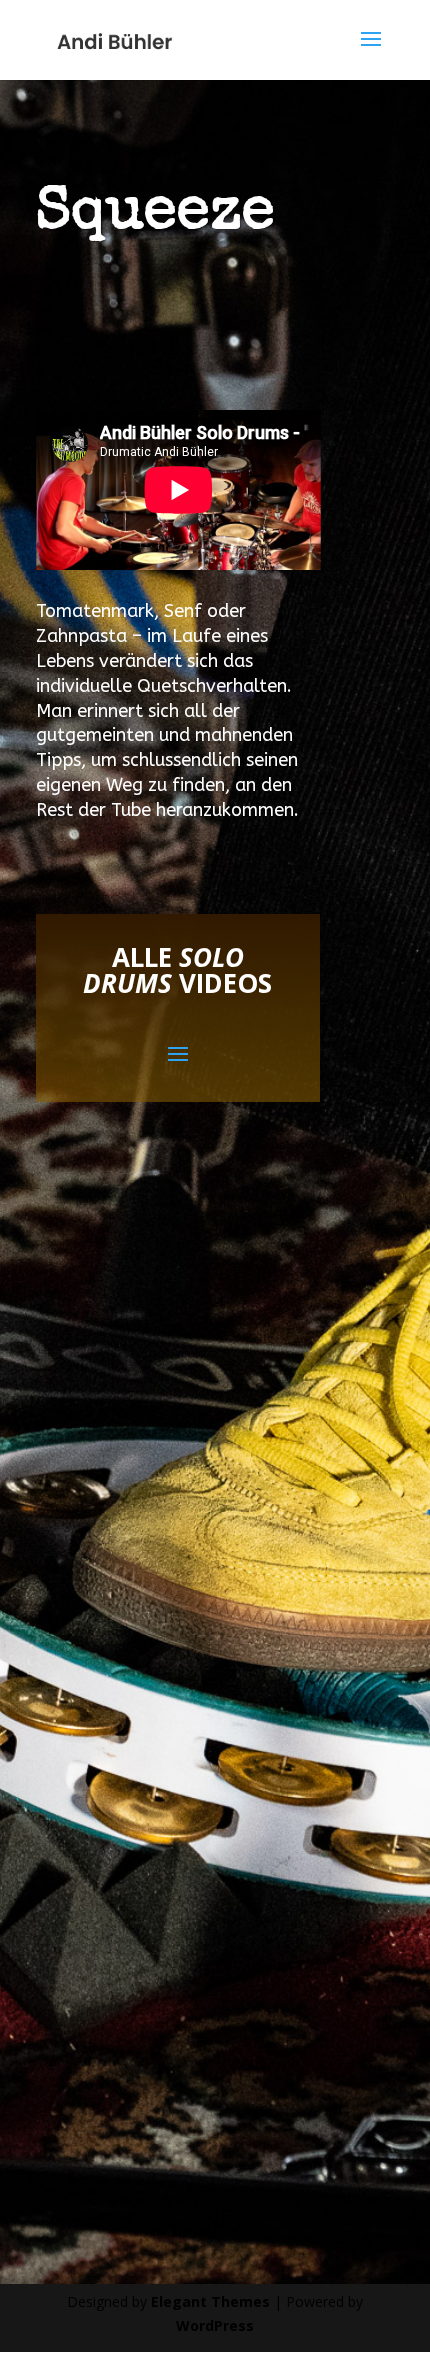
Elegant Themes (210, 2301)
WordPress (215, 2325)
